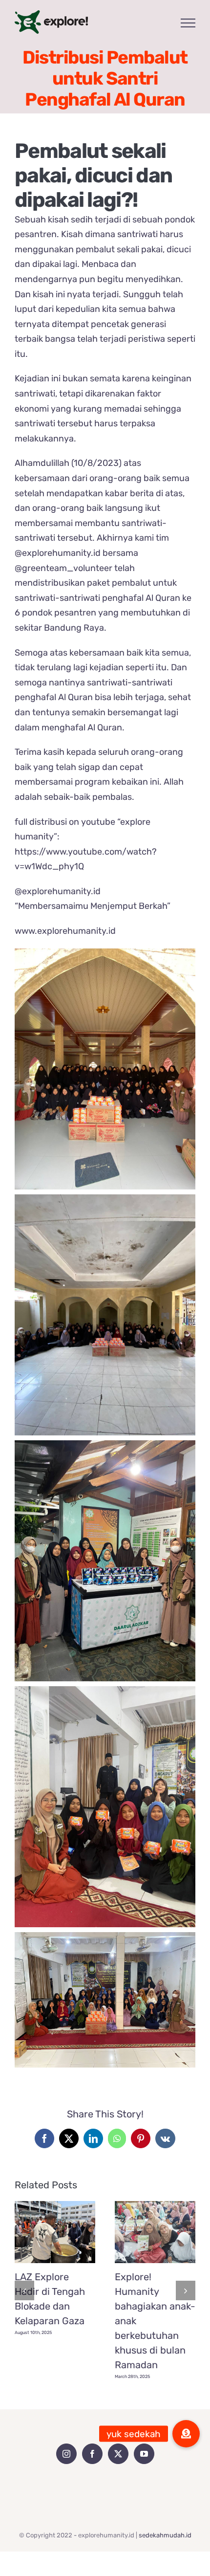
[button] (24, 2290)
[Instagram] (66, 2454)
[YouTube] (144, 2454)
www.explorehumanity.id (65, 931)
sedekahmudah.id (165, 2535)
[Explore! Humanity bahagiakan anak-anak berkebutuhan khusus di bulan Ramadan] (155, 2232)
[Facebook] (92, 2454)
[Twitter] (118, 2454)
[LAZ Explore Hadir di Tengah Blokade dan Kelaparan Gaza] (55, 2232)
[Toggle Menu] (188, 23)
